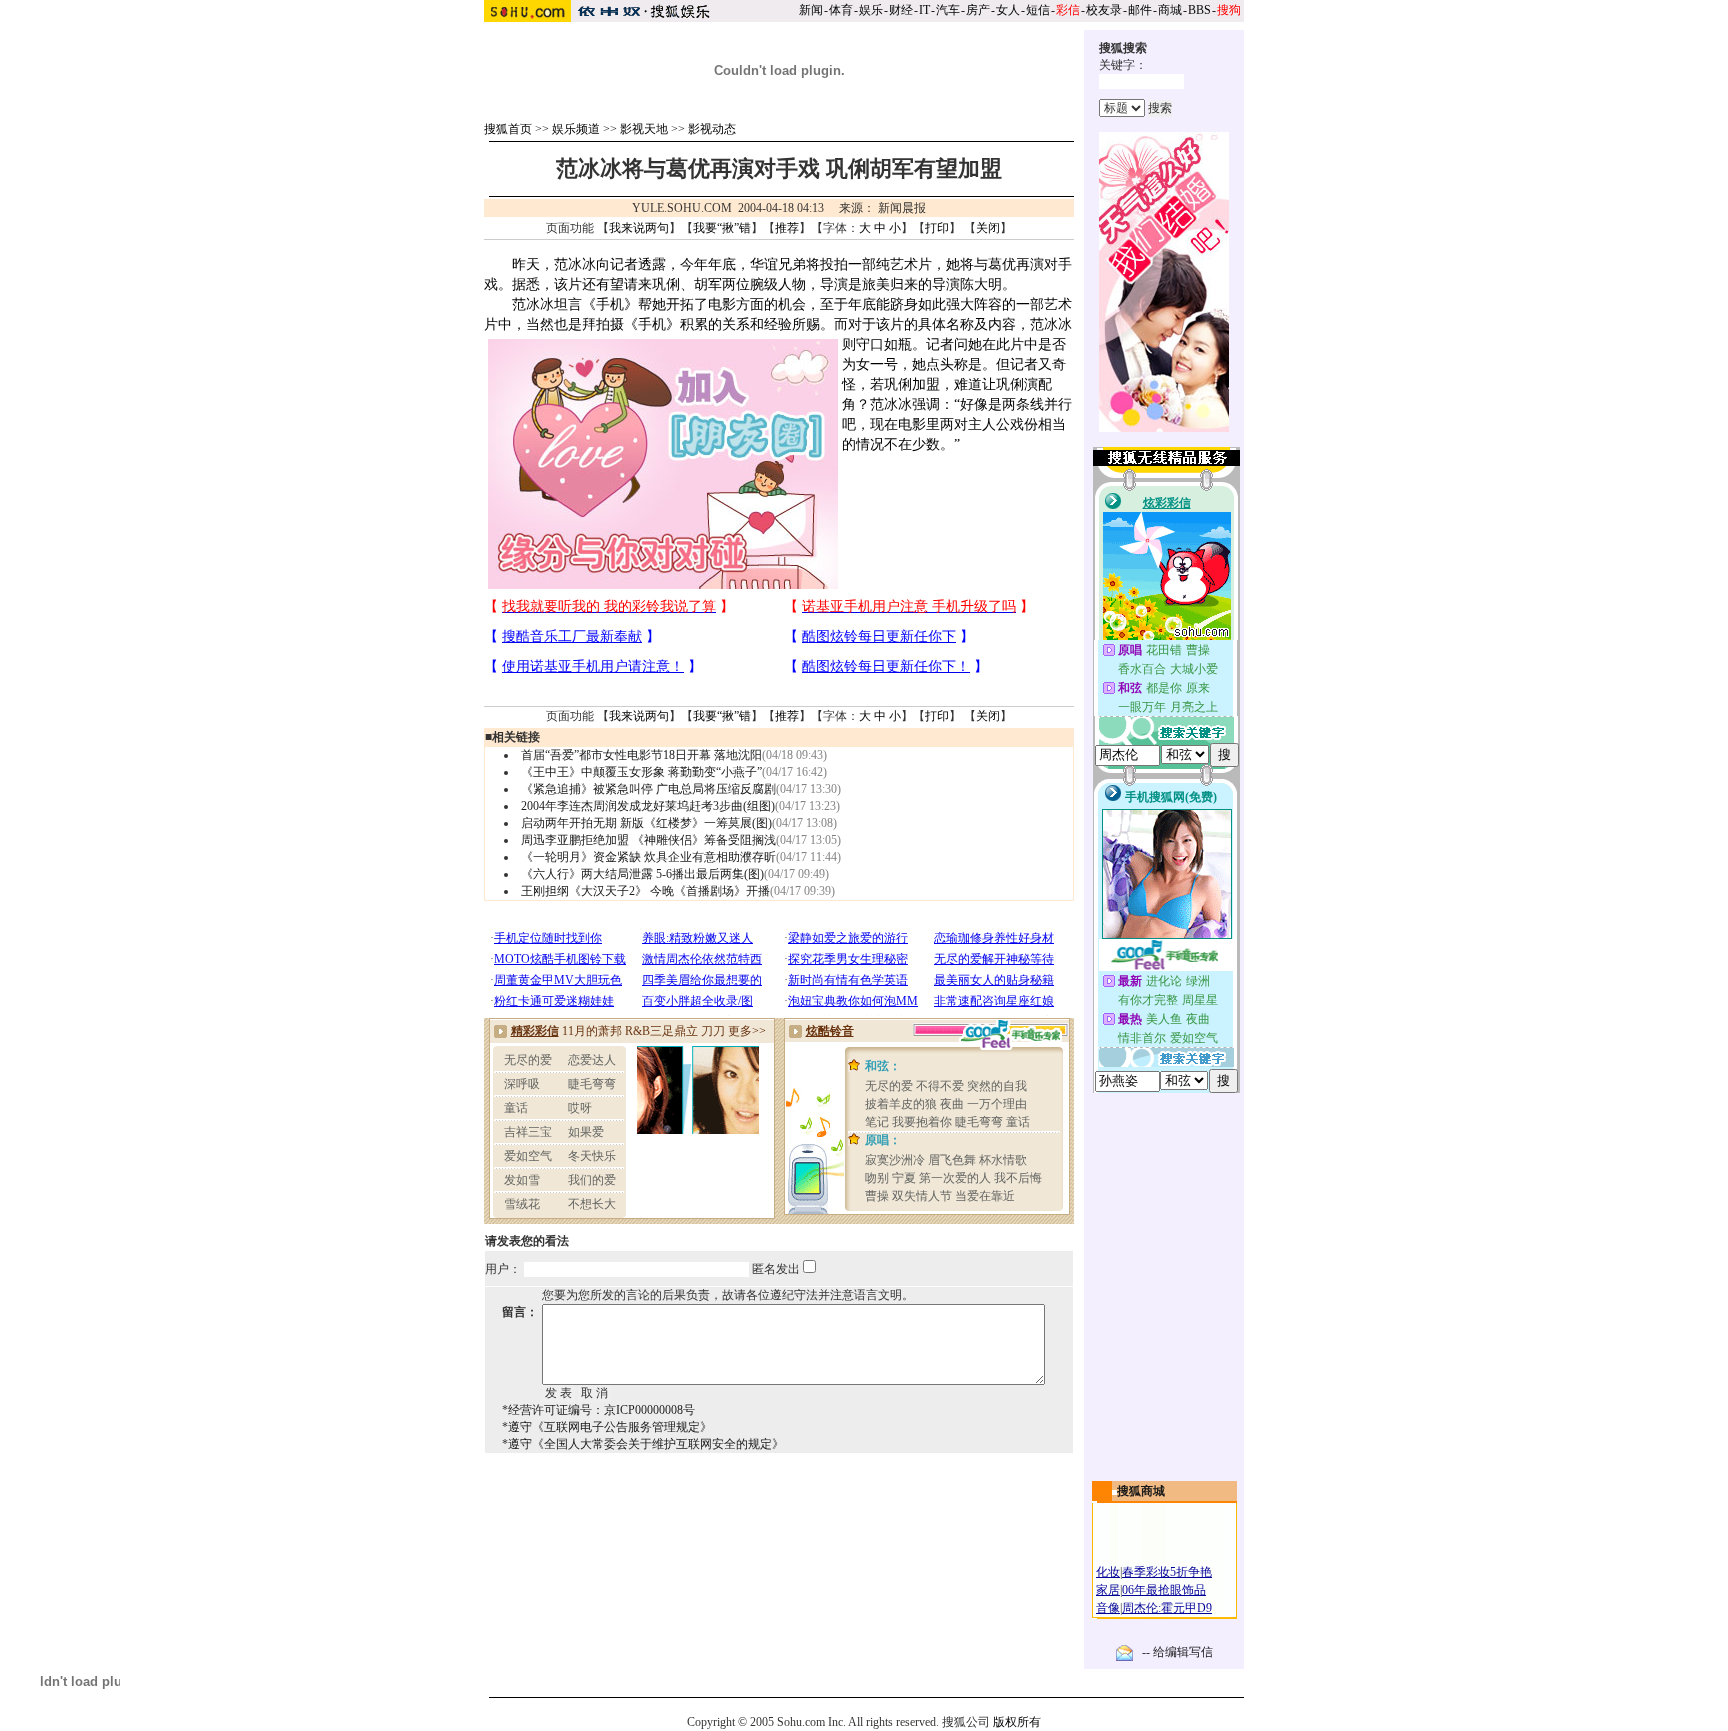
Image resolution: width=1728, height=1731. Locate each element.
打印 (937, 228)
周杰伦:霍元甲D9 (1167, 1608)
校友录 (1104, 10)
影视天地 (644, 129)
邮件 (1140, 10)
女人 (1008, 10)
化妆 (1108, 1572)
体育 (841, 10)
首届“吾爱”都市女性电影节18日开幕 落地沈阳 (641, 755)
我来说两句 (639, 228)
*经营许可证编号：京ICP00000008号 (598, 1410)
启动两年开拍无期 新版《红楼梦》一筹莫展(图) (646, 823)
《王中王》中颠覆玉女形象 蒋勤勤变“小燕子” (641, 772)
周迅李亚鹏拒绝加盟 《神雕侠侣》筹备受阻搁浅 (648, 840)
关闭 (988, 228)
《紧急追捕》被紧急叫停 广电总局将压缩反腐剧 (648, 789)
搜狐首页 (508, 129)
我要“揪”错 (722, 228)
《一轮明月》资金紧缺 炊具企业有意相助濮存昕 (648, 857)
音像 (1108, 1608)
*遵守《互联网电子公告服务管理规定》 (607, 1427)
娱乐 (871, 10)
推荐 (787, 228)
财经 (901, 10)
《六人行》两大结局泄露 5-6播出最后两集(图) (642, 874)
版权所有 (1017, 1722)
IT (924, 10)
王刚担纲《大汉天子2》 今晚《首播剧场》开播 (645, 891)
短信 (1038, 10)
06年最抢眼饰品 (1164, 1590)
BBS (1199, 10)
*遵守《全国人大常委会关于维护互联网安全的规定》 (643, 1444)
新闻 (811, 10)
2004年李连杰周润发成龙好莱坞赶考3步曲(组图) (648, 806)
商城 (1170, 10)
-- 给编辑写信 (1177, 1652)
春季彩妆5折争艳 (1167, 1572)
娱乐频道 (576, 129)
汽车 (948, 10)
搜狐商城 (1141, 1491)
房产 (978, 10)
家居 (1108, 1590)
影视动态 (712, 129)
